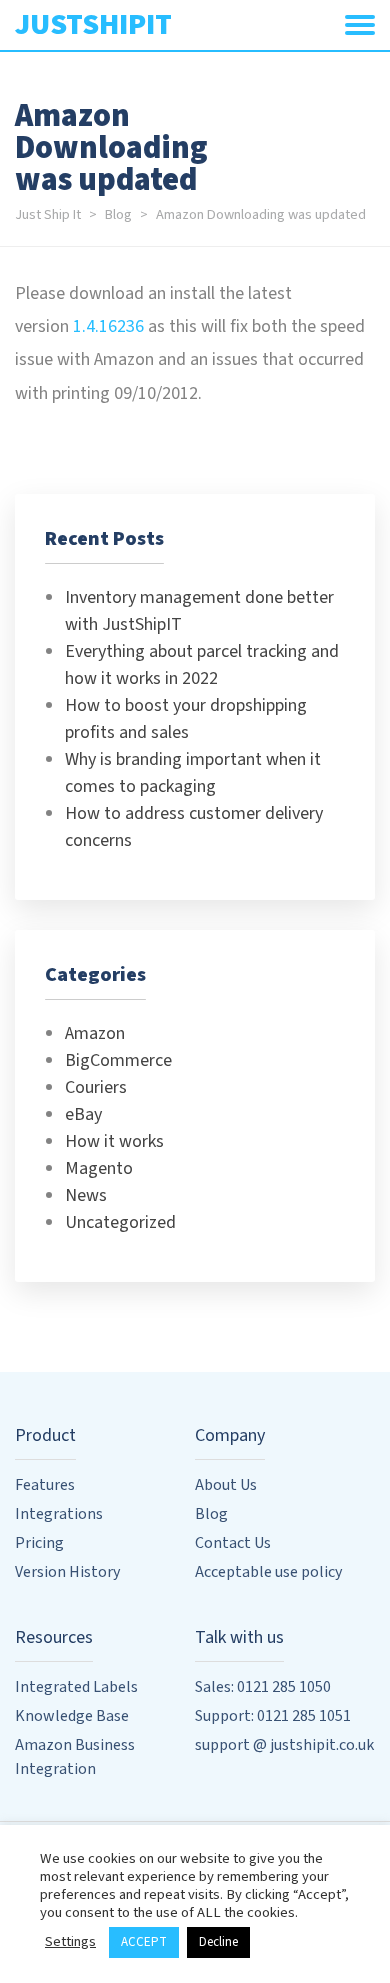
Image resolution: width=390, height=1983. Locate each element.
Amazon (95, 1033)
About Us (226, 1485)
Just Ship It (48, 214)
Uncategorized (120, 1222)
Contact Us (233, 1543)
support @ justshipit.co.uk (284, 1745)
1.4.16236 (108, 326)
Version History (67, 1572)
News (86, 1195)
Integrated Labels (76, 1687)
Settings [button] (70, 1941)
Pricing (39, 1543)
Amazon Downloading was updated (261, 214)
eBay (83, 1114)
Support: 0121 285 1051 (273, 1716)
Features (45, 1485)
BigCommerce (118, 1060)
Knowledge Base (72, 1716)
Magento (99, 1168)
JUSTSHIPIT (93, 24)
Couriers (96, 1087)
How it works (114, 1141)
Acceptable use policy (268, 1572)
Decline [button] (218, 1942)
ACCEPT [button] (144, 1942)
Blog (118, 214)
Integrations (59, 1514)
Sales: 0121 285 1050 (263, 1687)
